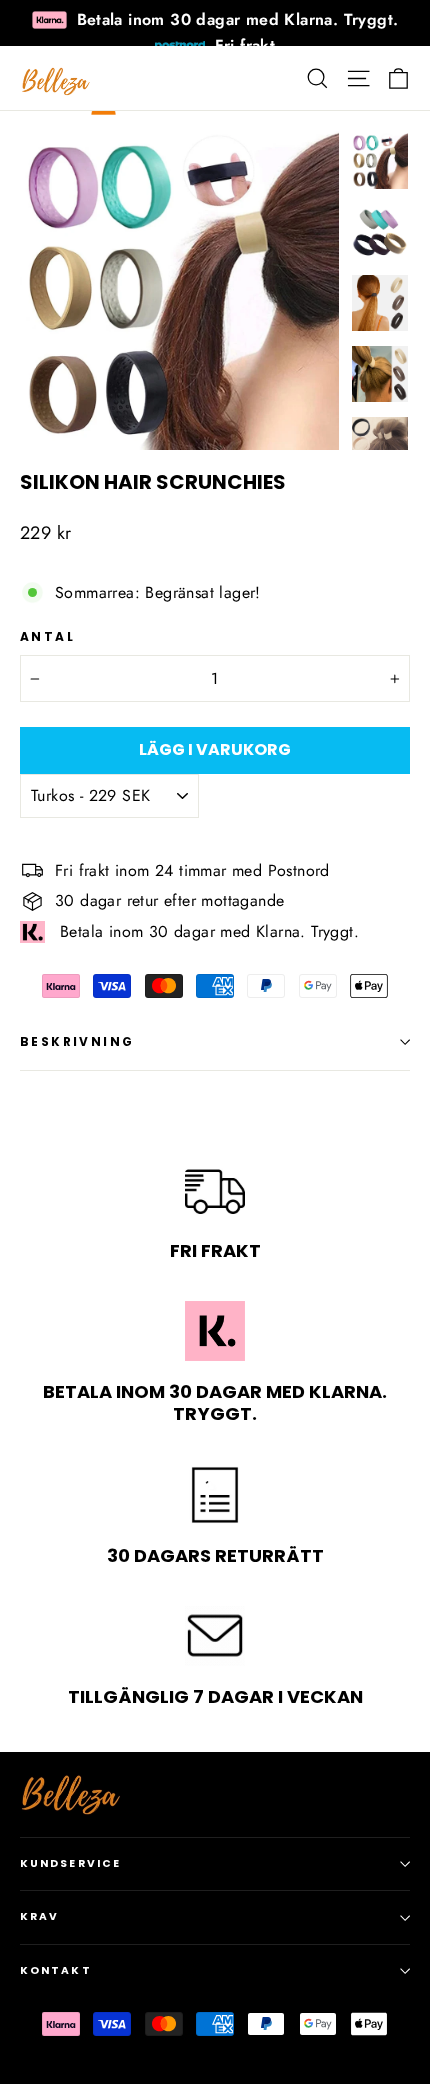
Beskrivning (77, 1041)
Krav (39, 1916)
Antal (47, 637)
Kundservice (70, 1863)
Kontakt (56, 1970)
